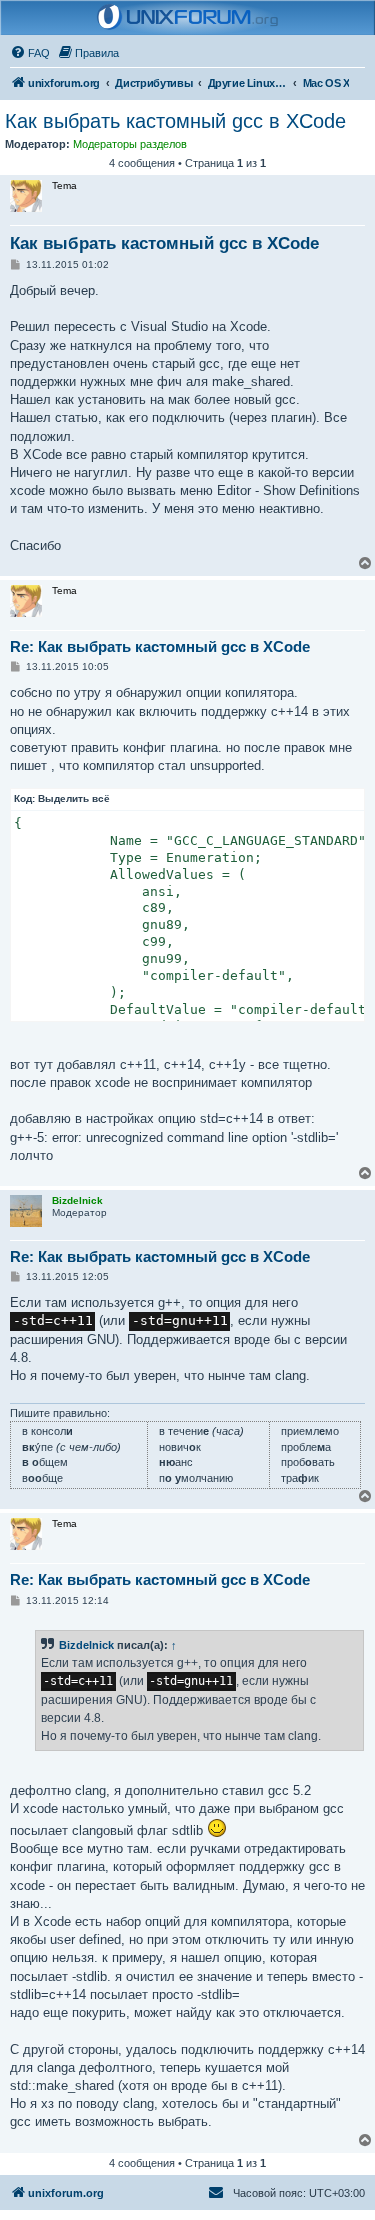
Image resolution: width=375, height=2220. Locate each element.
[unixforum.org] (188, 18)
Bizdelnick (86, 1645)
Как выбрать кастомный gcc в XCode (175, 121)
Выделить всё (74, 798)
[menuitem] (30, 53)
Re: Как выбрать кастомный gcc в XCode (160, 646)
